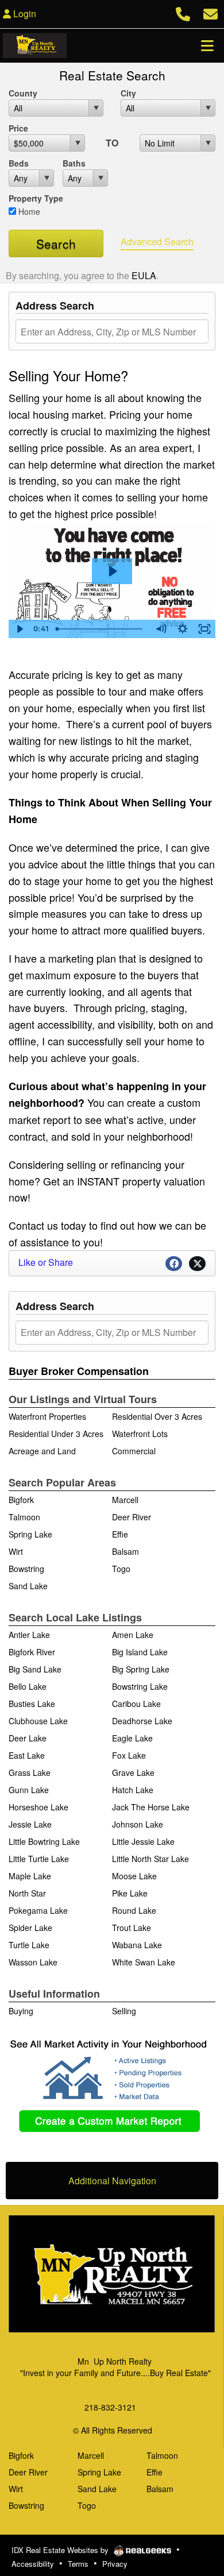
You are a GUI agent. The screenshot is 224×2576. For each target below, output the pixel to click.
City (128, 93)
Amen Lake (133, 1635)
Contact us (33, 1225)
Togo (121, 1569)
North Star (27, 1893)
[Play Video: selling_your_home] (112, 571)
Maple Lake (30, 1876)
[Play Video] (20, 629)
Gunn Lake (29, 1790)
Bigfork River (32, 1652)
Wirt (16, 1551)
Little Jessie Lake (143, 1841)
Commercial (134, 1451)
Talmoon (24, 1517)
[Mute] (161, 629)
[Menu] (207, 45)
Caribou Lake (136, 1704)
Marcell (125, 1500)
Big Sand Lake (35, 1669)
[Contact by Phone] (183, 12)
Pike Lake (130, 1893)
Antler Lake (29, 1635)
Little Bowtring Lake (44, 1841)
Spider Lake (30, 1928)
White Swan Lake (144, 1962)
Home (28, 211)
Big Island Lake (140, 1652)
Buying (21, 2011)
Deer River (132, 1517)
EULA (144, 275)
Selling (124, 2011)
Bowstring (26, 1569)
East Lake (27, 1755)
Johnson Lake (138, 1824)
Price (18, 128)
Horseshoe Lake (38, 1807)
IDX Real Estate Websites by (61, 2550)
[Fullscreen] (204, 629)
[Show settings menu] (183, 629)
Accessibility (33, 2564)
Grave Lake (133, 1772)
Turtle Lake (29, 1945)
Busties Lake (32, 1704)
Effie (120, 1534)
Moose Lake (134, 1876)
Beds (19, 163)
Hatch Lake (133, 1790)
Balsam (125, 1551)
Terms (78, 2564)
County (23, 93)
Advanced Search (157, 242)
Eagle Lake (132, 1738)
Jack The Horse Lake (151, 1807)
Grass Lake (30, 1772)
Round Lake (134, 1910)
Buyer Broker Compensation (79, 1371)
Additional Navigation (112, 2181)
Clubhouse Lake (38, 1721)
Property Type (36, 198)
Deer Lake (28, 1738)
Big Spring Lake (141, 1669)
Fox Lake (129, 1755)
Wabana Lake (137, 1945)
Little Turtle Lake (39, 1859)
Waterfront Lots (140, 1434)
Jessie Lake (30, 1824)
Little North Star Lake (150, 1859)
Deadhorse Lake (142, 1721)
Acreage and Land (42, 1451)
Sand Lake (28, 1586)
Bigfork (21, 1500)
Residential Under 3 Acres (56, 1434)
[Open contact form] (211, 12)
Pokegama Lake (38, 1910)
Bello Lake (28, 1686)
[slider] (101, 629)
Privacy (115, 2564)
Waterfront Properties (47, 1416)
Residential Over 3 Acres (157, 1416)
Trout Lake (132, 1928)
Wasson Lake (33, 1962)
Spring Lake (30, 1534)
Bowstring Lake (140, 1686)
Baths (74, 163)
